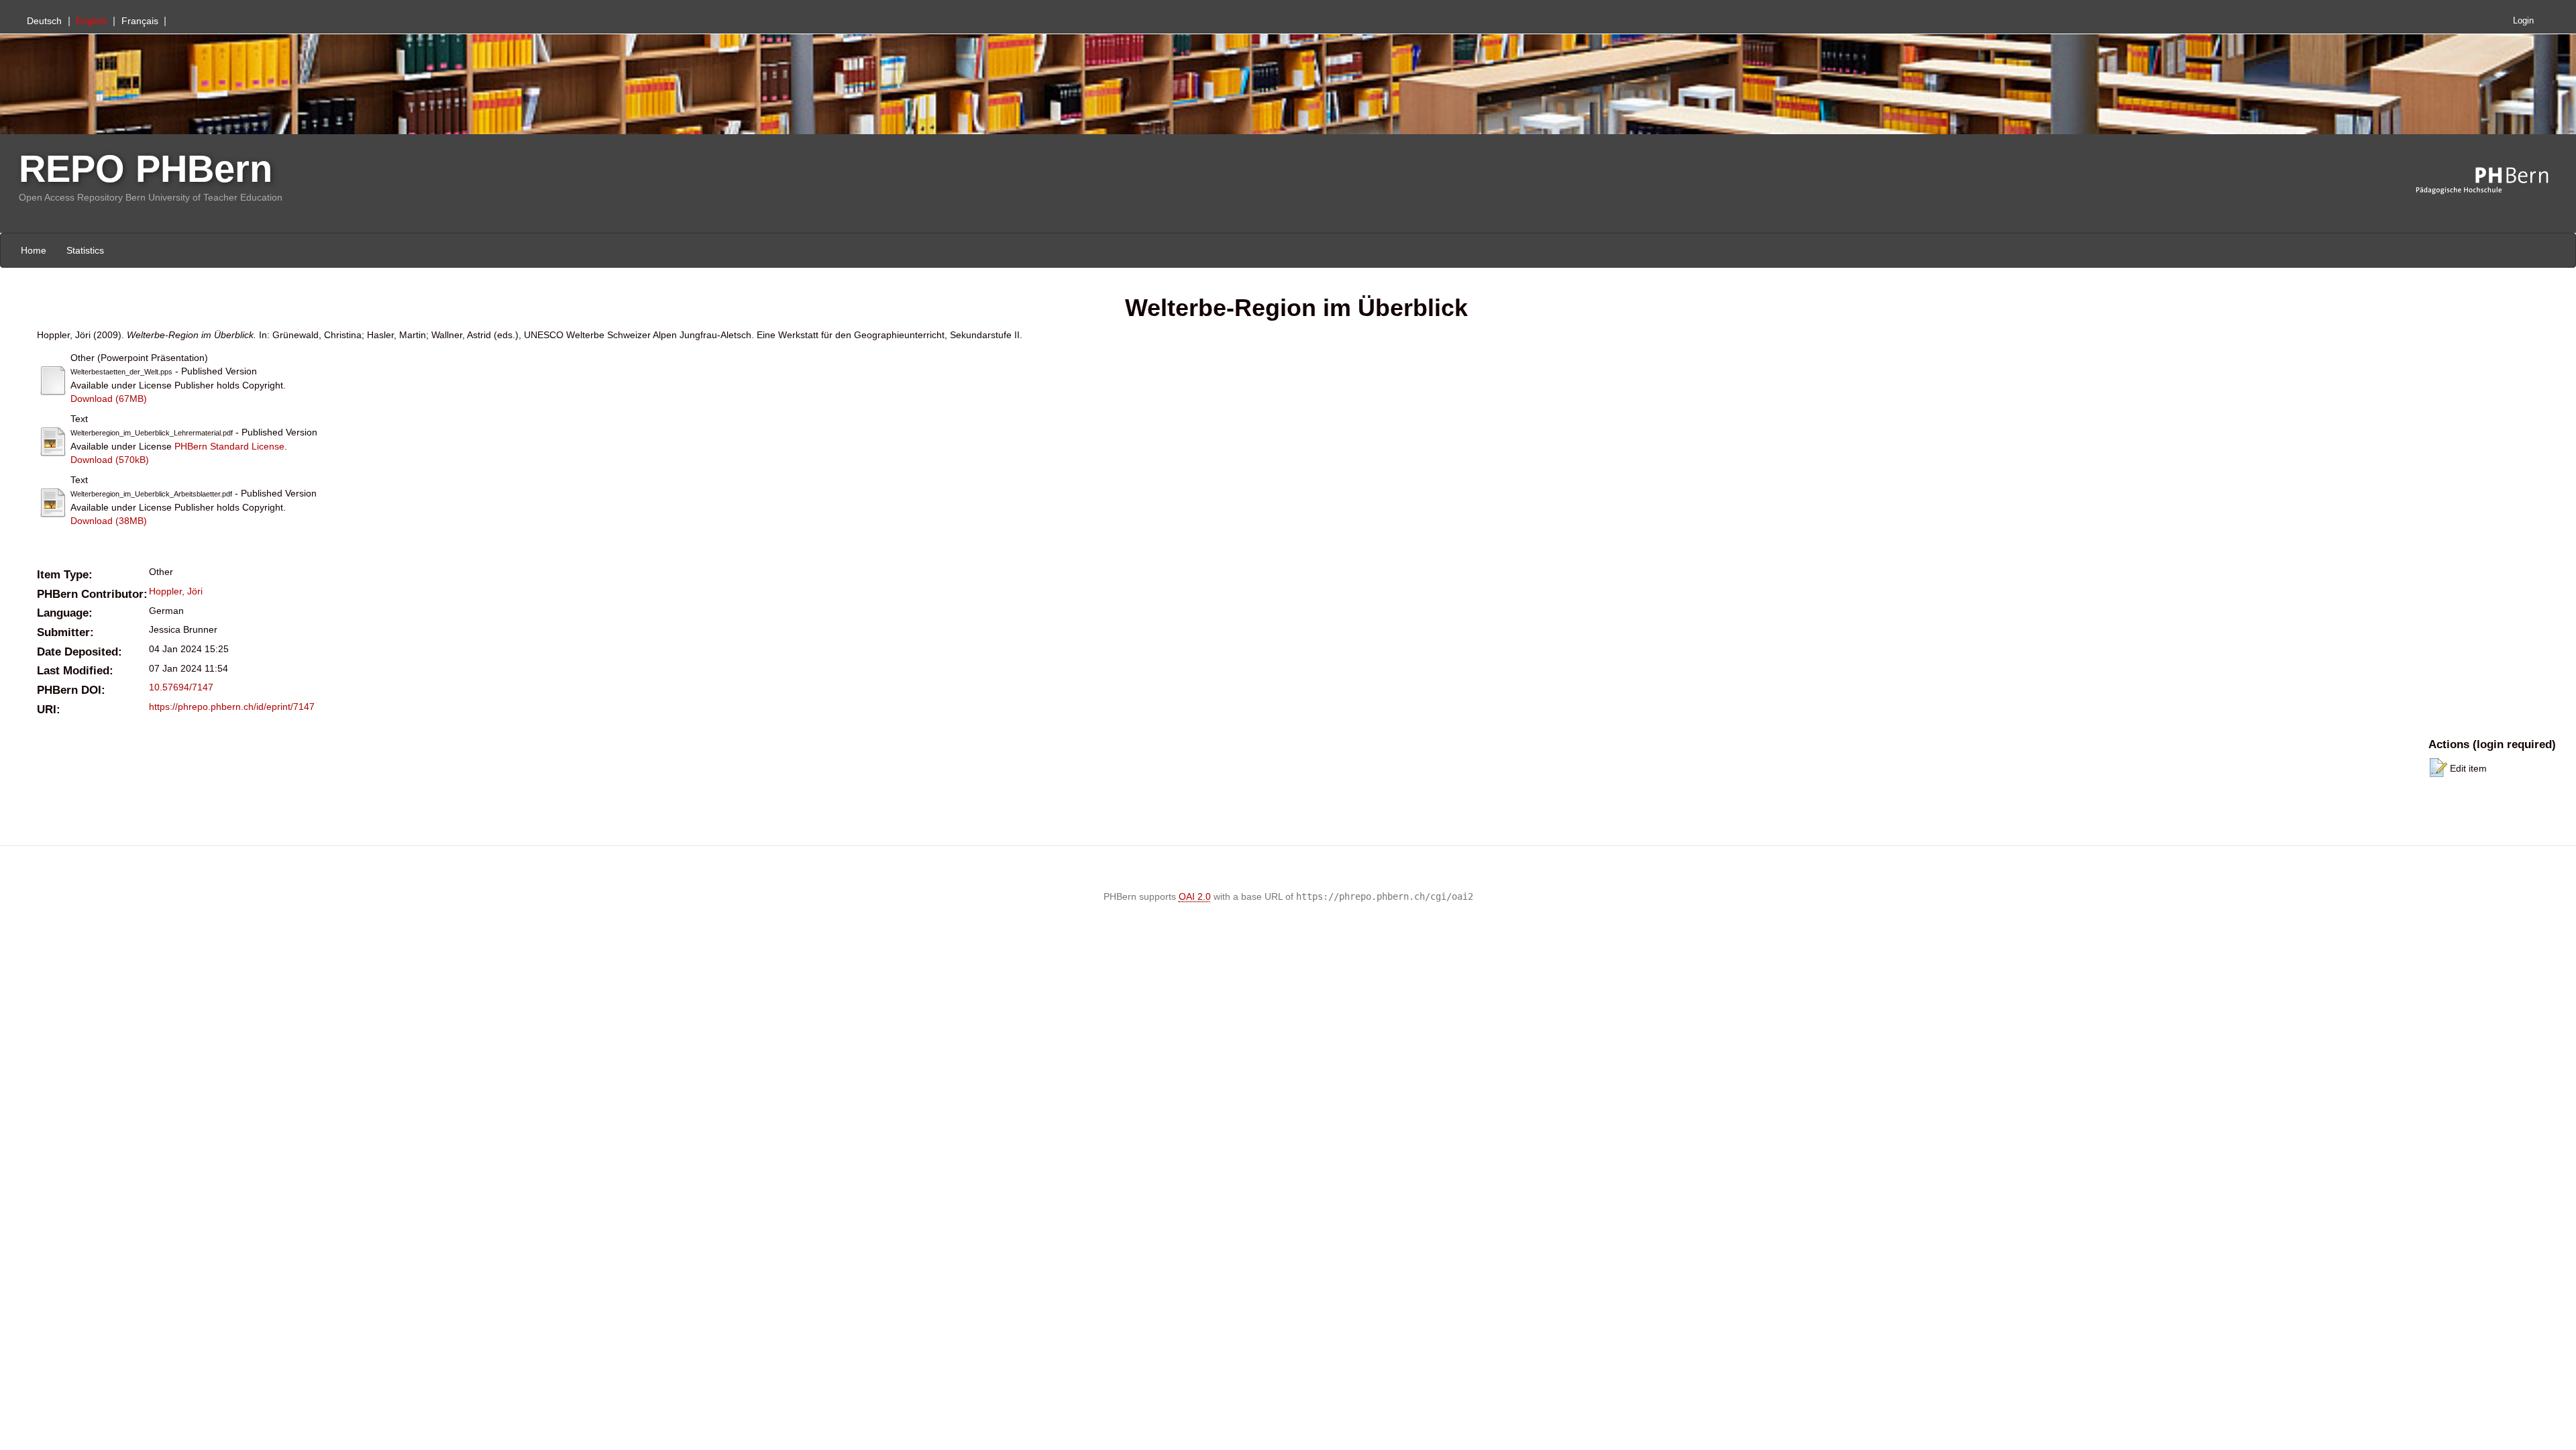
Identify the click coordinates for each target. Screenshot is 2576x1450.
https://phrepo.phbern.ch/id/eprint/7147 (232, 707)
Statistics (85, 250)
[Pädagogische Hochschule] (2492, 181)
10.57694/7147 (181, 687)
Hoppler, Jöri (176, 591)
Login (2523, 21)
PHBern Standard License (229, 446)
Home (34, 250)
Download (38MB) (109, 521)
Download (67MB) (109, 399)
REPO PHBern (146, 169)
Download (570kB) (110, 460)
